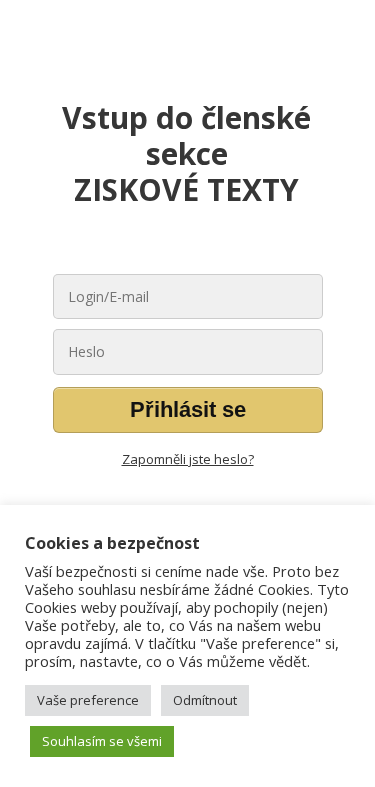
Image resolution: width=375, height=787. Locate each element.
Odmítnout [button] (205, 700)
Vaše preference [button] (88, 700)
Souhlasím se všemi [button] (102, 741)
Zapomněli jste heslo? (188, 459)
